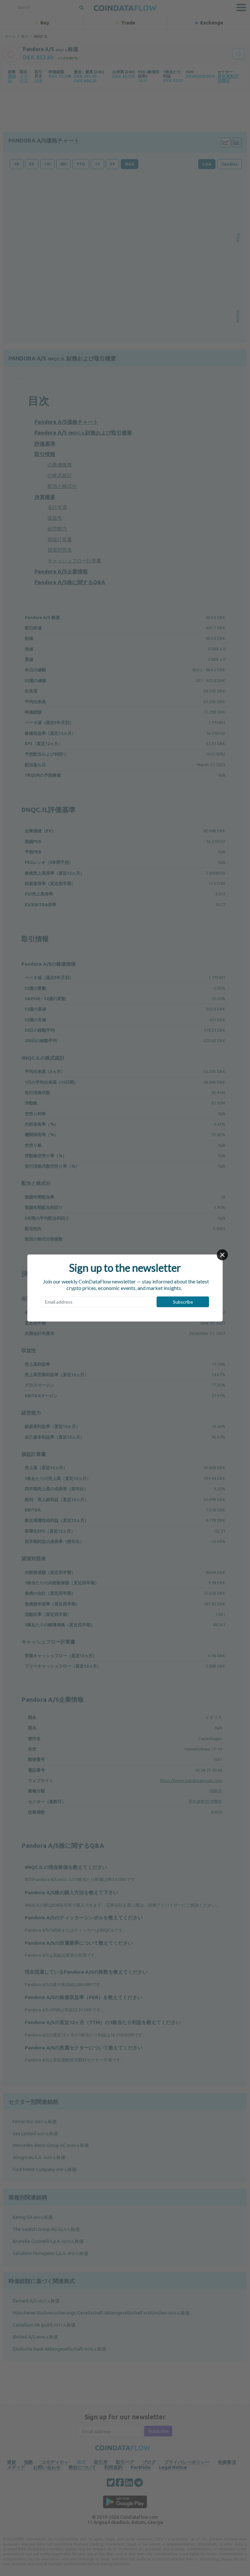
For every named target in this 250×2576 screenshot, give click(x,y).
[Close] (222, 1255)
